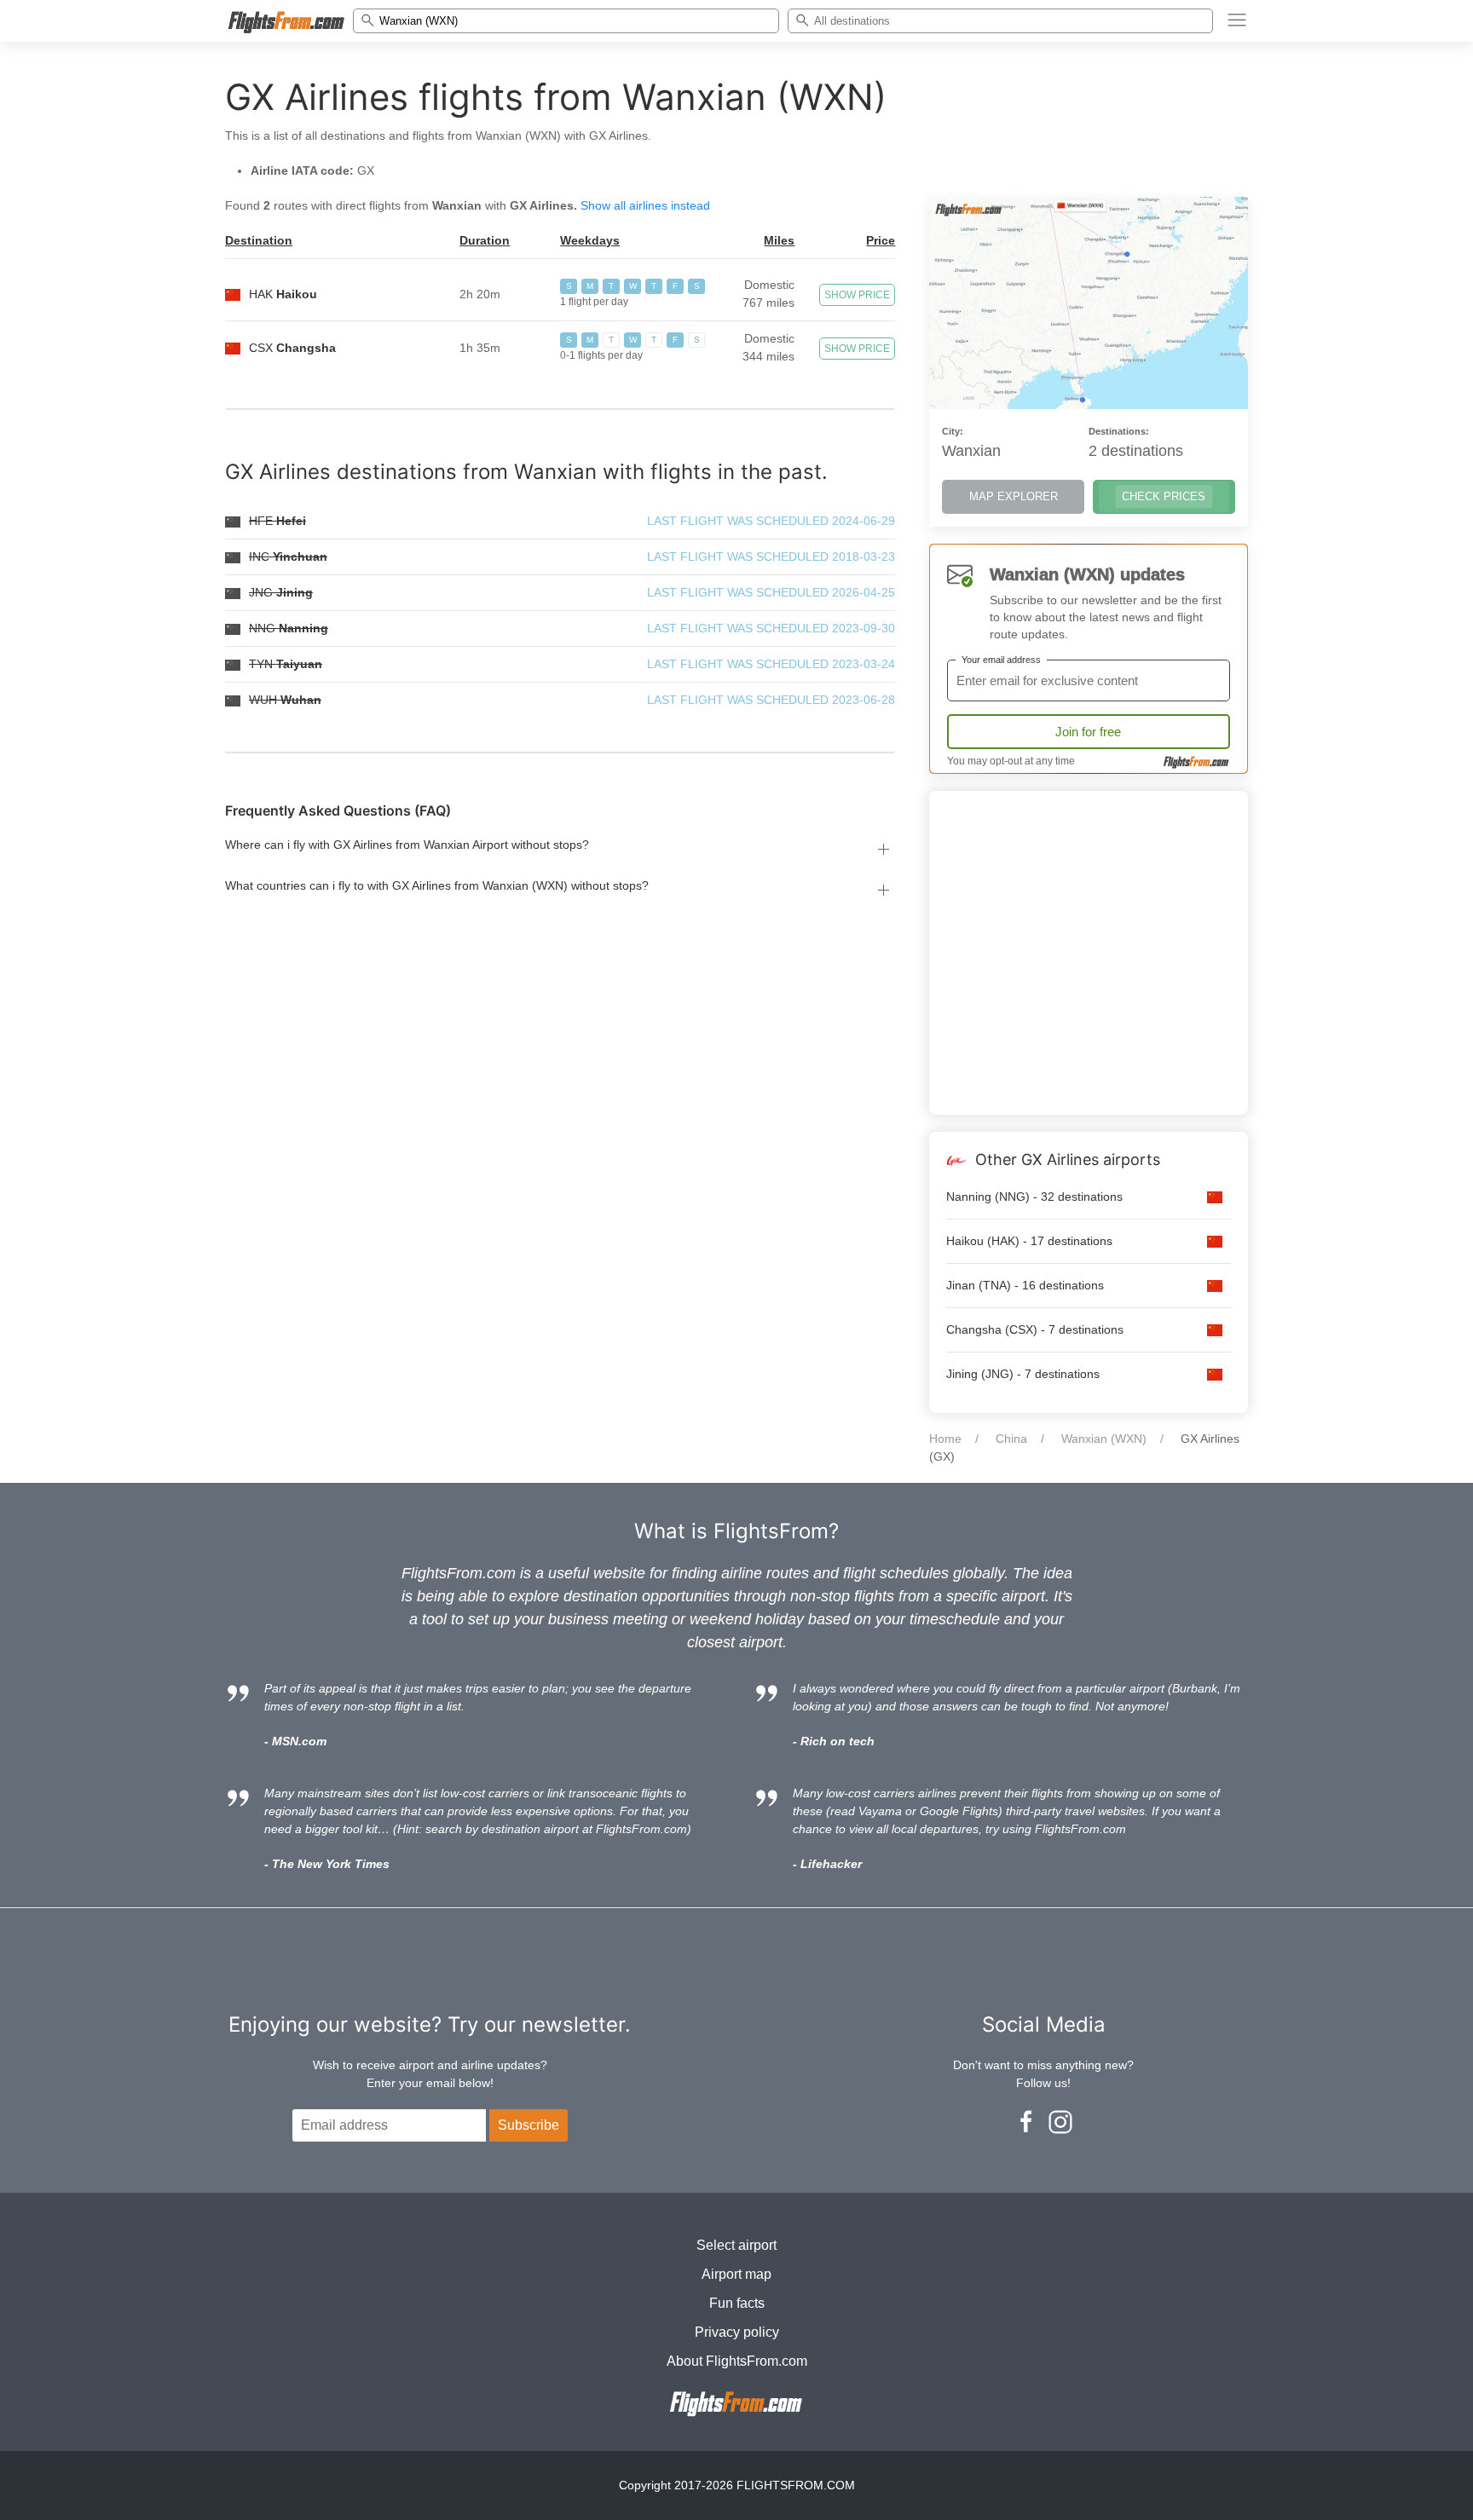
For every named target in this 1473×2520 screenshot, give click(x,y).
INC (288, 556)
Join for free (1088, 732)
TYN (286, 664)
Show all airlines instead (645, 205)
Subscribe (529, 2125)
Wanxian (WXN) (1104, 1439)
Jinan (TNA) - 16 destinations (1025, 1285)
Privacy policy (737, 2332)
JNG (281, 592)
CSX (292, 348)
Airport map (736, 2274)
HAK (283, 294)
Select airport (736, 2245)
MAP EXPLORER (1014, 496)
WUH (285, 700)
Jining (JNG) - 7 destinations (1023, 1374)
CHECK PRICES (1164, 496)
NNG (289, 628)
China (1011, 1439)
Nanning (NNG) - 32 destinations (1034, 1197)
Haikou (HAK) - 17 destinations (1029, 1241)
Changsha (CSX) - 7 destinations (1035, 1329)
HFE (277, 521)
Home (945, 1439)
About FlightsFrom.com (737, 2361)
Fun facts (737, 2303)
